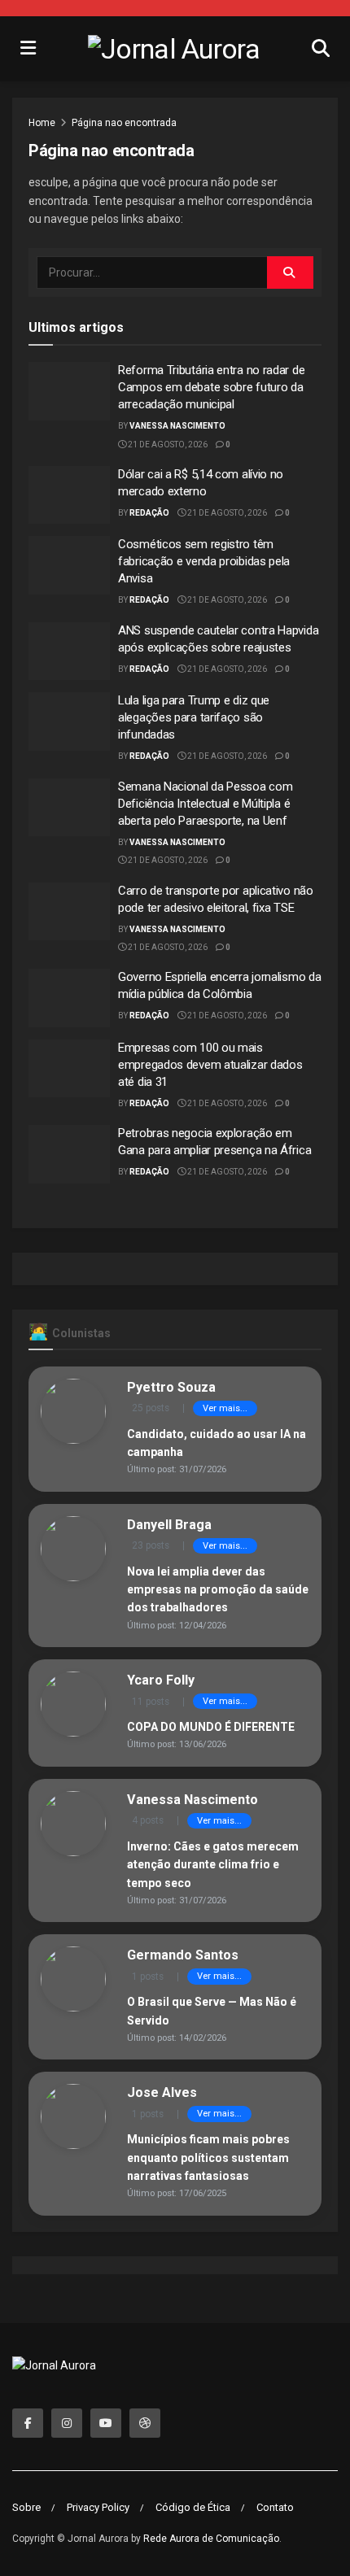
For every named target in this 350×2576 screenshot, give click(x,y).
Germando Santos (183, 1955)
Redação (149, 513)
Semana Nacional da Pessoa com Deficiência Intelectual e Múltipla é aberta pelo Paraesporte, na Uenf (205, 804)
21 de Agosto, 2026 (167, 445)
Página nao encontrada (124, 123)
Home (42, 123)
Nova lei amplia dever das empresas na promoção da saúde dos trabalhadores (218, 1590)
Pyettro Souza (171, 1387)
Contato (275, 2507)
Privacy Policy (98, 2507)
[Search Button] (290, 272)
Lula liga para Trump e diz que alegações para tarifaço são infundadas (194, 717)
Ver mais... (225, 1408)
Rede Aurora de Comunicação (211, 2539)
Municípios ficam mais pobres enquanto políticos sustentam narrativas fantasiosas (208, 2158)
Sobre (26, 2507)
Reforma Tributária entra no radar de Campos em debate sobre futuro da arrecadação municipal (211, 387)
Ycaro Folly (161, 1680)
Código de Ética (193, 2507)
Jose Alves (162, 2092)
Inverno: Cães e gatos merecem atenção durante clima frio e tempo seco (213, 1865)
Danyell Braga (169, 1525)
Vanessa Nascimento (177, 426)
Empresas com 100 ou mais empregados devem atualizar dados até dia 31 (210, 1065)
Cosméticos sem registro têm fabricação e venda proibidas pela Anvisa (204, 561)
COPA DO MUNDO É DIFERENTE (211, 1727)
